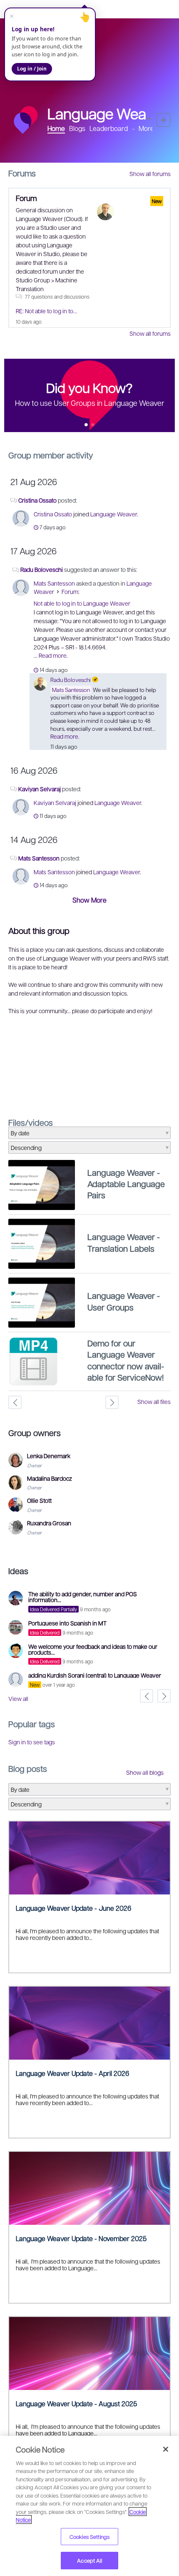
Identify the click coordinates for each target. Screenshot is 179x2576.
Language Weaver (114, 514)
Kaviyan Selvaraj (40, 789)
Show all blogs (145, 1772)
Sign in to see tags (32, 1742)
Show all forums (150, 174)
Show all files (154, 1401)
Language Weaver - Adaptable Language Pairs (126, 1184)
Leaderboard (109, 128)
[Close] (166, 2449)
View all (18, 1698)
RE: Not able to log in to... (46, 311)
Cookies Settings (89, 2537)
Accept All (89, 2560)
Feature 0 (86, 425)
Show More (89, 900)
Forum (26, 198)
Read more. (53, 655)
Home (56, 128)
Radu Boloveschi (42, 569)
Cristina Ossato (37, 500)
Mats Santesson (54, 583)
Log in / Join (32, 69)
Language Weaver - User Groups (124, 1301)
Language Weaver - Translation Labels (124, 1242)
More (146, 128)
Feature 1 (93, 425)
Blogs (77, 128)
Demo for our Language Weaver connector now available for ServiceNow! (126, 1360)
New (163, 120)
